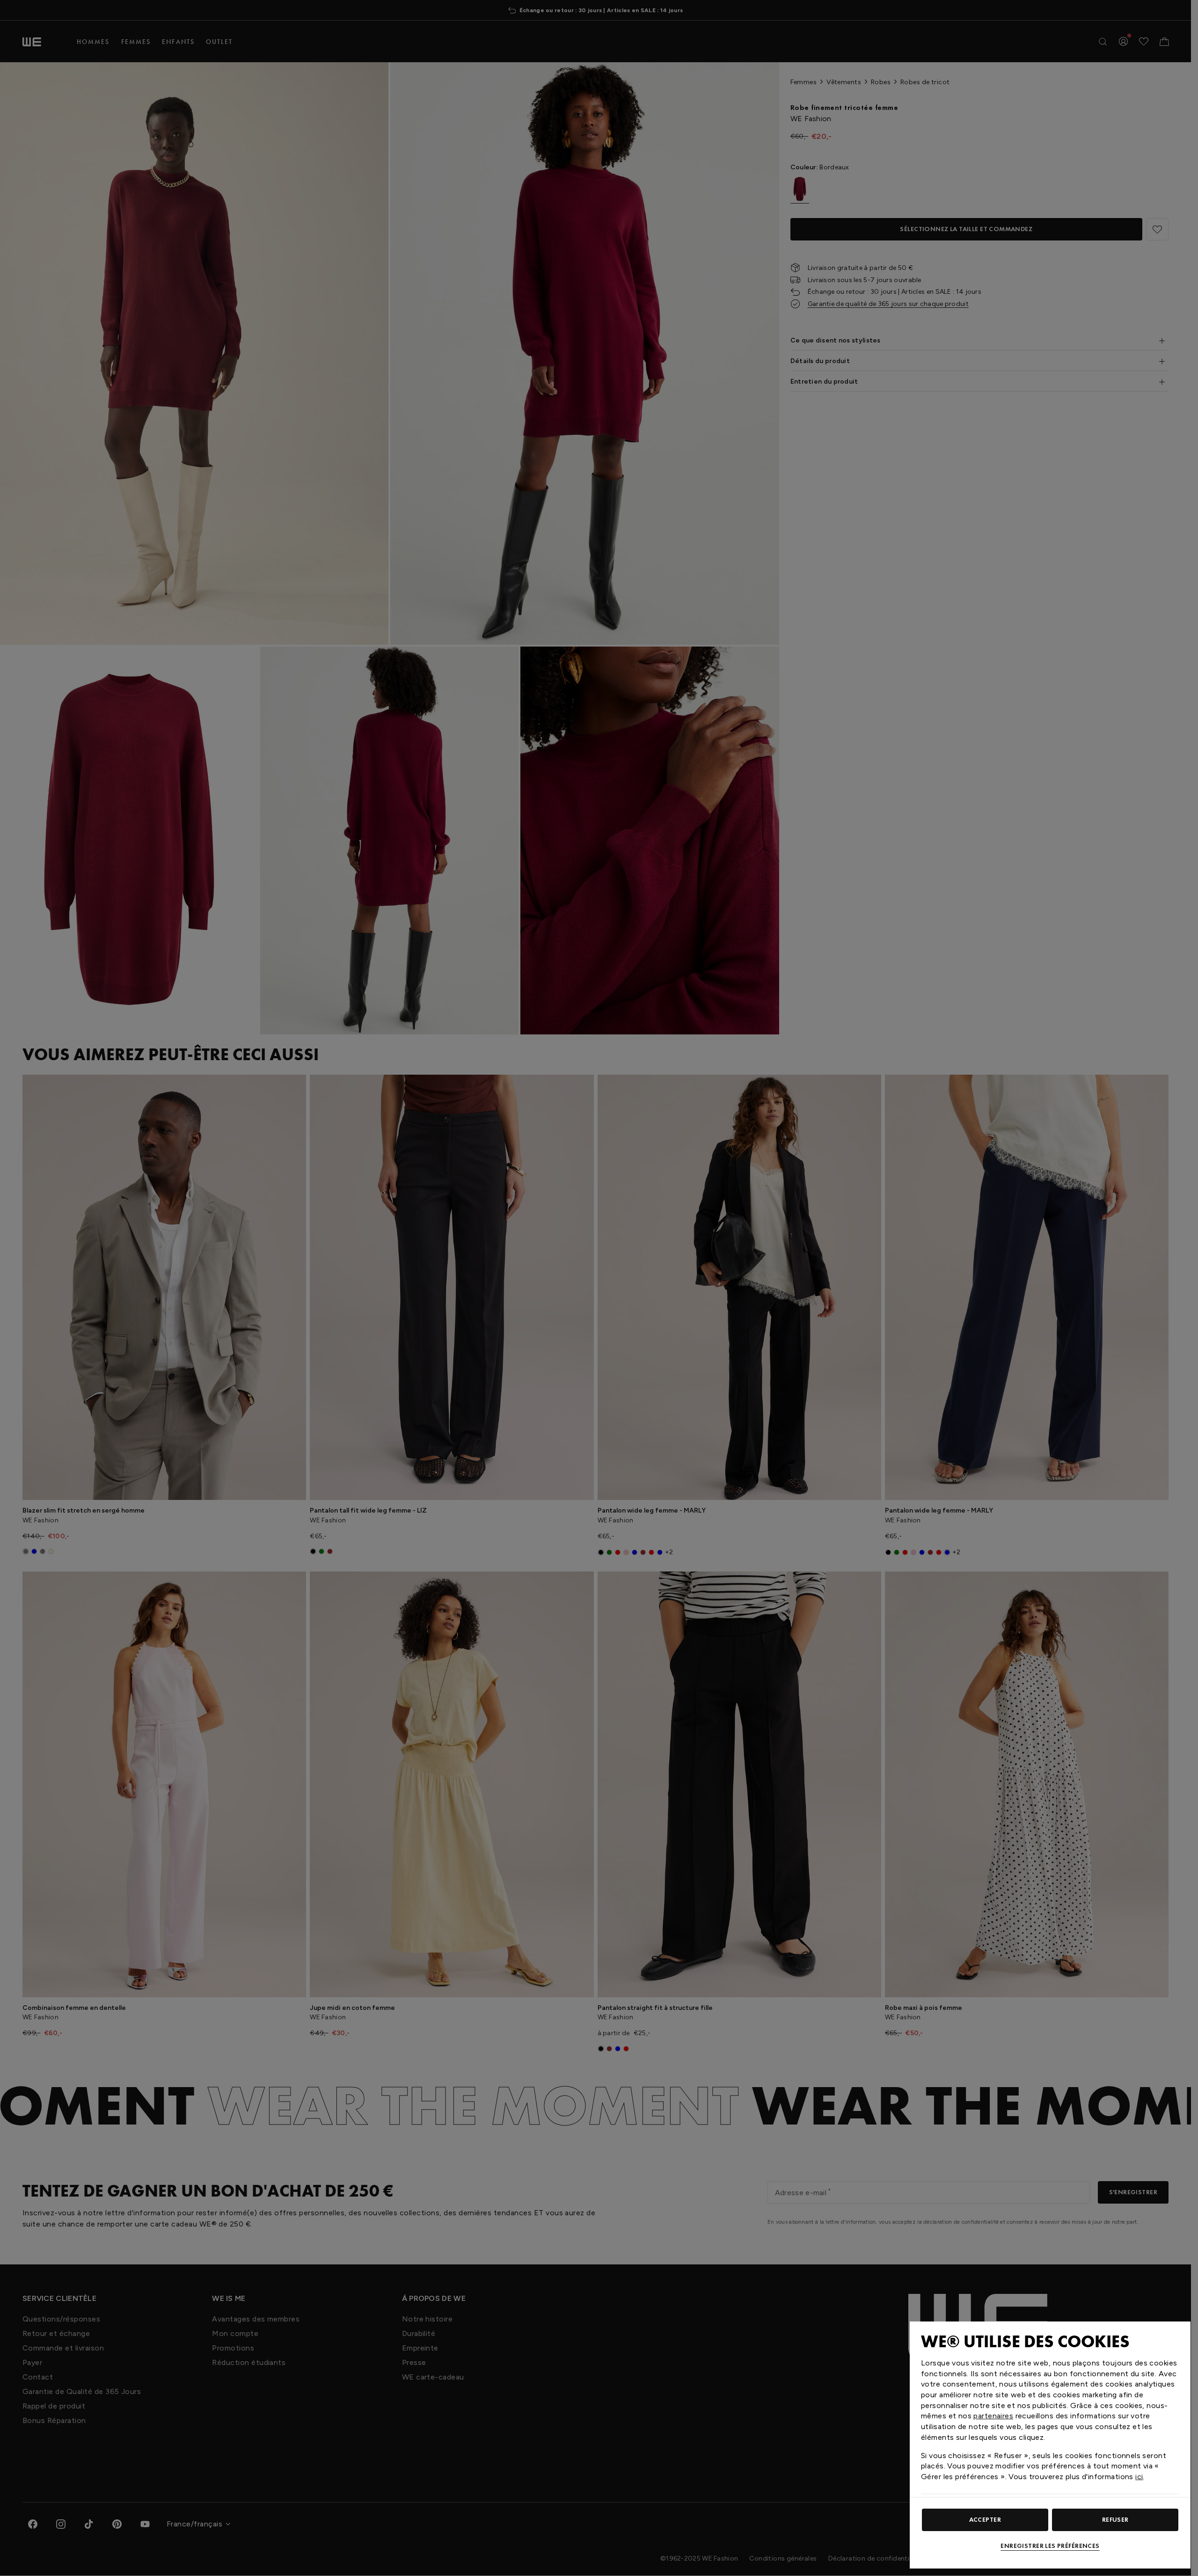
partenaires (993, 2416)
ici (1139, 2477)
